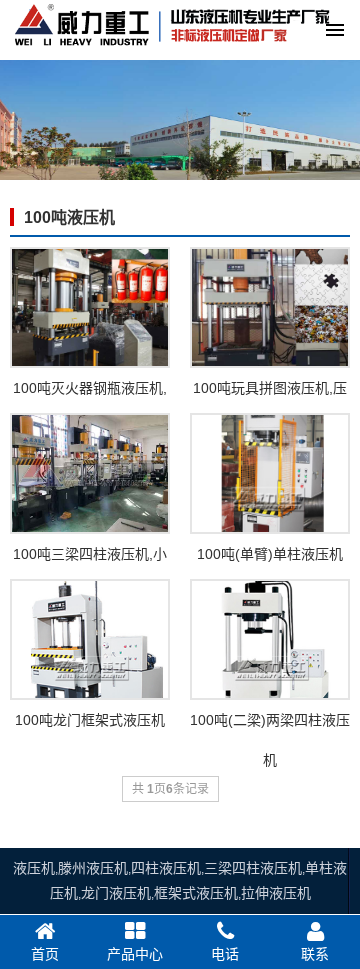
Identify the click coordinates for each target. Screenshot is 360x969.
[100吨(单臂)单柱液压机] (270, 473)
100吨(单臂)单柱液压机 (270, 554)
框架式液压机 (196, 893)
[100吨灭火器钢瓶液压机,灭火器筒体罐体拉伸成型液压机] (90, 307)
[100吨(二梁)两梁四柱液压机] (270, 639)
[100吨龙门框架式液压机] (90, 639)
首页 (45, 954)
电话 (225, 954)
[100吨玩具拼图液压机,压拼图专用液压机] (270, 307)
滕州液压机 (93, 868)
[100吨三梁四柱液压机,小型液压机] (90, 473)
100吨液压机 (69, 217)
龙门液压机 (116, 893)
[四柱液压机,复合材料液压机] (171, 52)
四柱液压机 (166, 868)
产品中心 (135, 954)
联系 (315, 954)
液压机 (34, 868)
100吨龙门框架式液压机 (90, 720)
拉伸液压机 (276, 893)
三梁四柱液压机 (253, 868)
